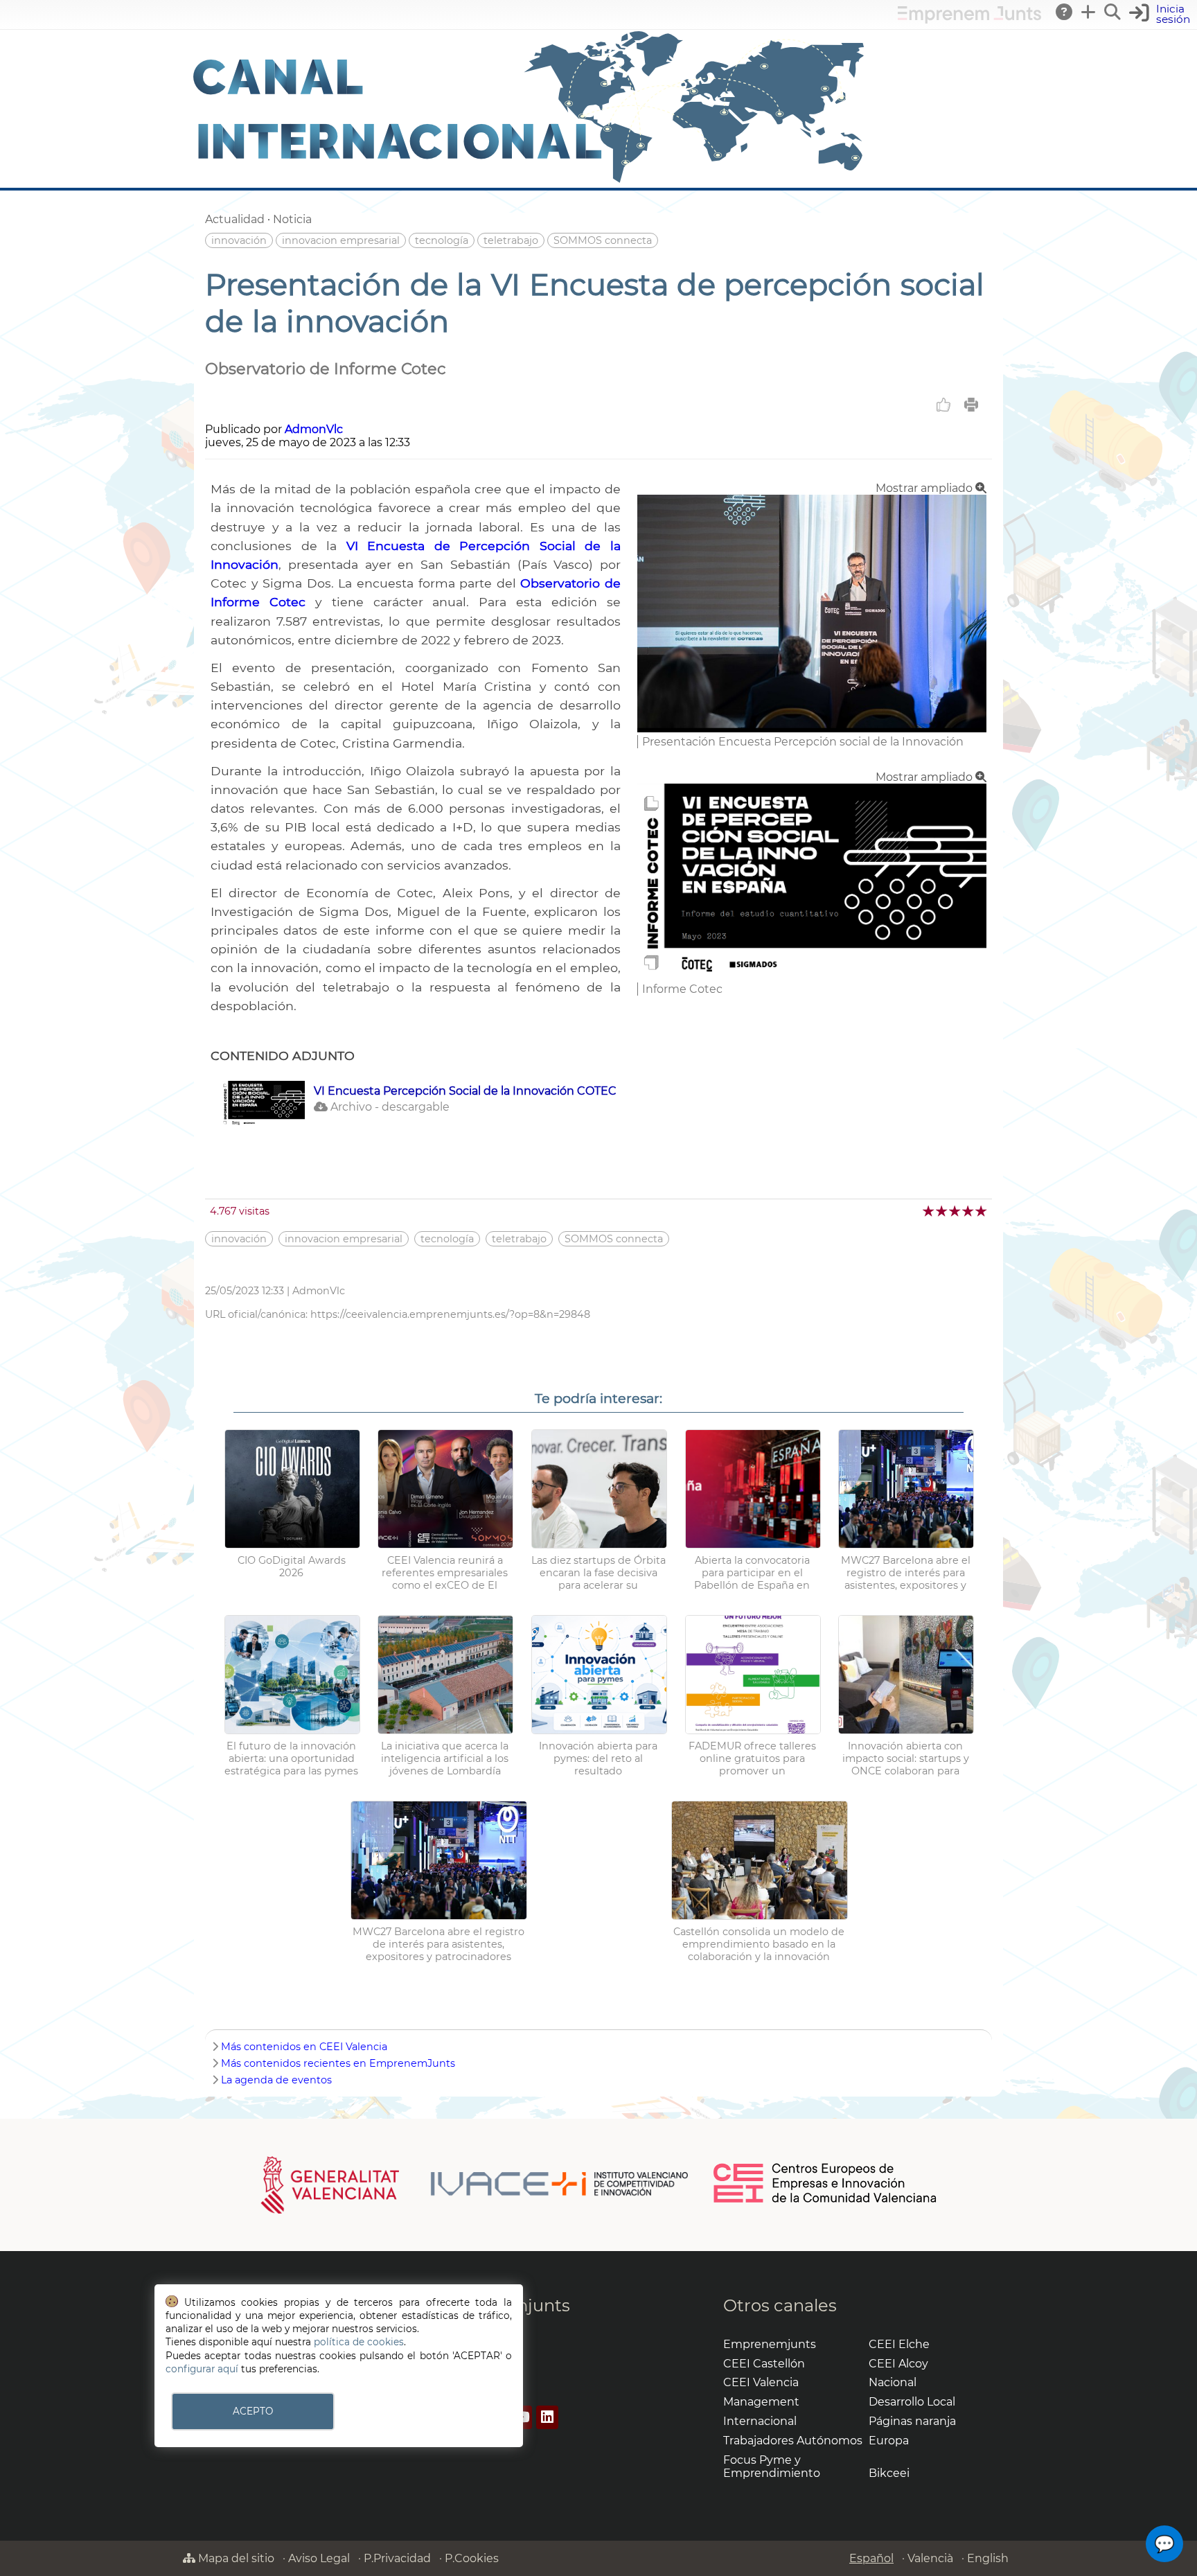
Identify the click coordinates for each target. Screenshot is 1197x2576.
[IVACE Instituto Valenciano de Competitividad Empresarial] (475, 2184)
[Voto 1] (929, 1211)
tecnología (442, 240)
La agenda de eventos (276, 2080)
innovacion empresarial (341, 240)
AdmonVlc (314, 429)
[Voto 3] (956, 1211)
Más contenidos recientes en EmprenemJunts (338, 2063)
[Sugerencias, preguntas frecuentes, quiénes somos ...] (1065, 12)
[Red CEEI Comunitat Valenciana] (826, 2200)
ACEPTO (253, 2411)
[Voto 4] (969, 1211)
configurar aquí (202, 2369)
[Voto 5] (982, 1211)
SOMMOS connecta (603, 240)
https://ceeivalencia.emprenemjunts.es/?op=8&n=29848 (450, 1314)
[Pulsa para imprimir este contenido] (971, 405)
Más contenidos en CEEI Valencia (304, 2047)
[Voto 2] (942, 1211)
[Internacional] (529, 181)
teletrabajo (511, 240)
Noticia (292, 219)
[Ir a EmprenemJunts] (969, 20)
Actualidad (235, 219)
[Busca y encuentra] (1113, 12)
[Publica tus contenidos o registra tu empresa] (1089, 12)
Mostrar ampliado (925, 488)
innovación (239, 240)
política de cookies (359, 2342)
